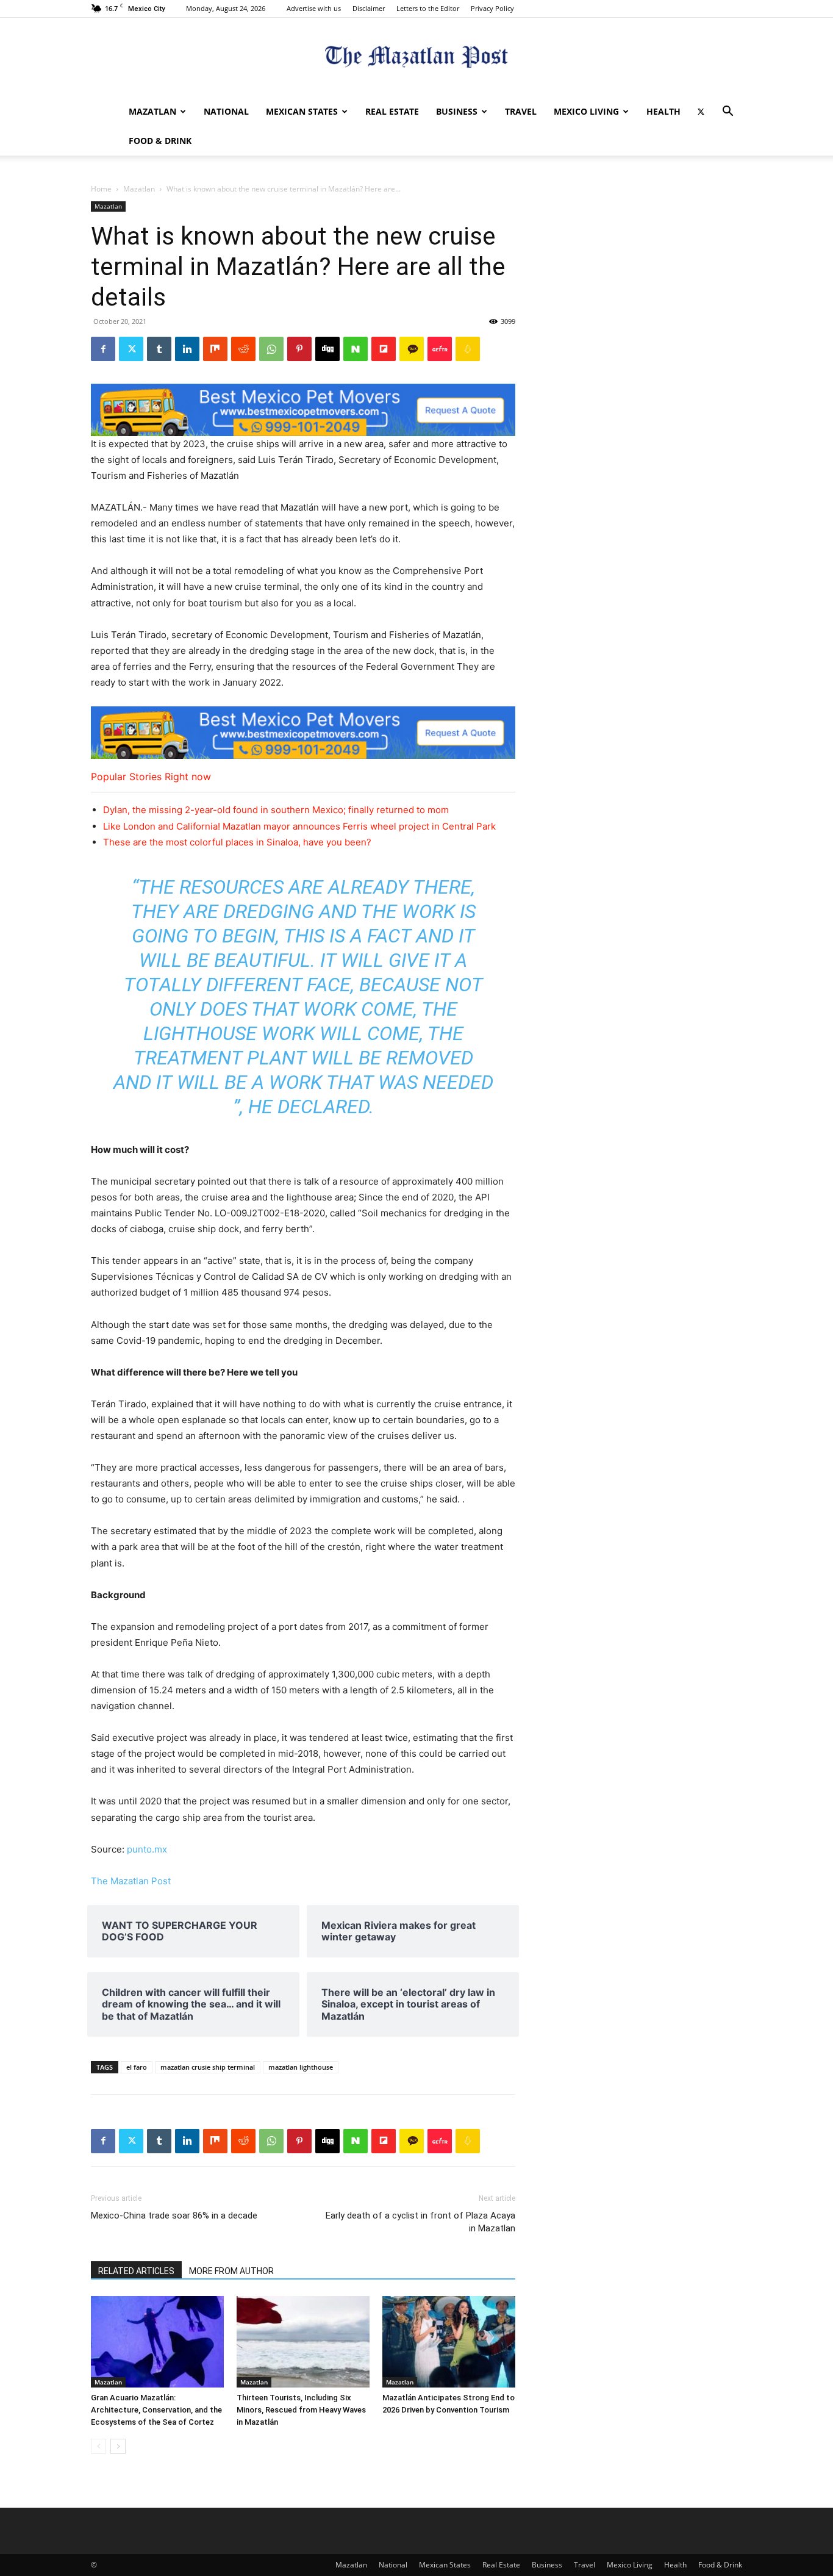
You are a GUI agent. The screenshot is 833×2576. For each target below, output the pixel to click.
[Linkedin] (187, 349)
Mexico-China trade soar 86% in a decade (174, 2215)
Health (663, 111)
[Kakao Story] (412, 349)
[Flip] (384, 349)
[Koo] (468, 349)
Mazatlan (152, 111)
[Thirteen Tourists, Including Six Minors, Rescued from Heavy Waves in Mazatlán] (303, 2342)
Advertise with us (314, 8)
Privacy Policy (492, 8)
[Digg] (327, 349)
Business (457, 111)
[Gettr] (440, 349)
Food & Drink (160, 141)
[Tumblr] (159, 349)
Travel (521, 111)
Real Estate (392, 111)
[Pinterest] (299, 349)
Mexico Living (586, 111)
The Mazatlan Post (131, 1881)
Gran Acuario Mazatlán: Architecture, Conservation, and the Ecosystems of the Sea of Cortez (156, 2410)
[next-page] (118, 2446)
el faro (137, 2067)
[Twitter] (701, 112)
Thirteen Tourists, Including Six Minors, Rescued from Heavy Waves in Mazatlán (301, 2410)
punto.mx (147, 1849)
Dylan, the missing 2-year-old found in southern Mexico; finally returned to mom (276, 810)
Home (101, 189)
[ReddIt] (243, 349)
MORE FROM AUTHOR (231, 2271)
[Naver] (356, 349)
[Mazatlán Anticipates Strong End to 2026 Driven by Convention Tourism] (449, 2342)
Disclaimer (369, 8)
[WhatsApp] (271, 349)
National (226, 111)
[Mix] (215, 349)
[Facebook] (103, 349)
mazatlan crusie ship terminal (208, 2067)
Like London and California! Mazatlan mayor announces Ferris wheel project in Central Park (299, 826)
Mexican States (302, 111)
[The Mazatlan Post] (416, 58)
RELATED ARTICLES (136, 2271)
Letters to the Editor (428, 8)
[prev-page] (98, 2446)
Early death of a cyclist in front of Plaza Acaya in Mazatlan (420, 2222)
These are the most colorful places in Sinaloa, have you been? (237, 842)
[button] (728, 113)
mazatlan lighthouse (301, 2067)
